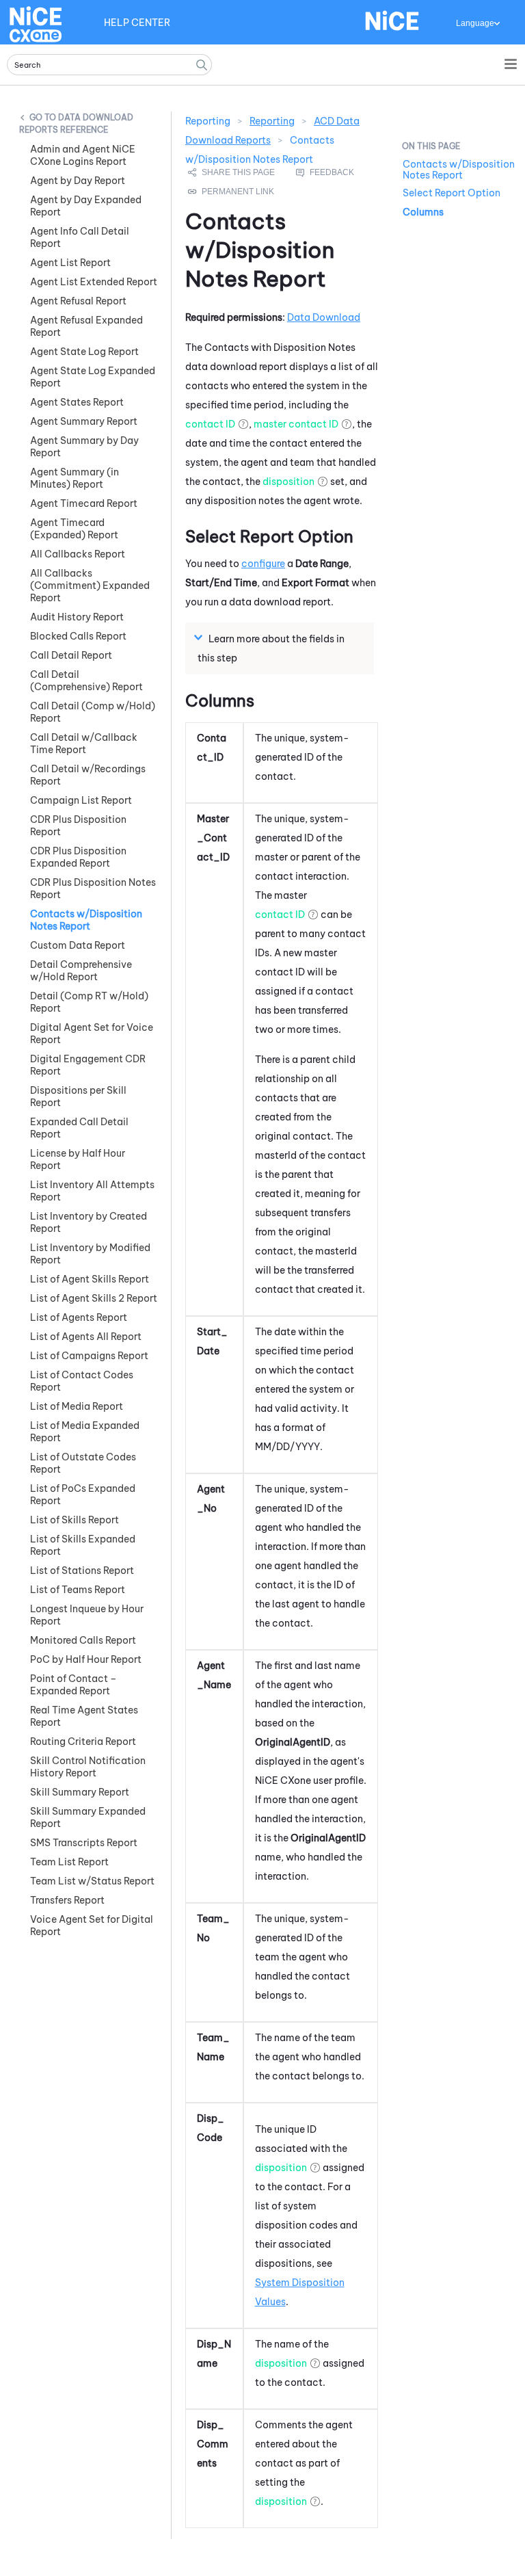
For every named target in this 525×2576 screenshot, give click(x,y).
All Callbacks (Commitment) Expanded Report (90, 586)
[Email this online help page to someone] (232, 172)
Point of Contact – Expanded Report (73, 1685)
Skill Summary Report (80, 1792)
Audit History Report (77, 617)
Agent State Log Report (84, 352)
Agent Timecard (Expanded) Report (74, 529)
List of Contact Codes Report (82, 1381)
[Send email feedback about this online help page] (340, 172)
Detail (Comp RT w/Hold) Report (89, 1002)
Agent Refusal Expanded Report (86, 326)
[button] (202, 65)
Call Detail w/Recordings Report (88, 775)
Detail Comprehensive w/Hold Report (81, 971)
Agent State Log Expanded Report (93, 377)
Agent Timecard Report (84, 503)
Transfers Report (67, 1900)
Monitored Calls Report (83, 1640)
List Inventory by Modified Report (90, 1254)
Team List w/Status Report (92, 1881)
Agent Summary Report (84, 421)
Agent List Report (70, 263)
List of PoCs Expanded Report (83, 1495)
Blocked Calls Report (78, 636)
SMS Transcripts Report (84, 1843)
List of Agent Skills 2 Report (94, 1298)
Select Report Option (452, 193)
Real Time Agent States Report (84, 1716)
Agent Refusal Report (78, 301)
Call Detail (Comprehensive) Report (86, 681)
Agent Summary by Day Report (84, 447)
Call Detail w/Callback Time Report (84, 744)
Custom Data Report (78, 945)
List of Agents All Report (86, 1337)
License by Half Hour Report (78, 1159)
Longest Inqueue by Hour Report (87, 1615)
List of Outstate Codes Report (83, 1463)
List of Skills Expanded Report (83, 1545)
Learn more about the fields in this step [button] (271, 648)
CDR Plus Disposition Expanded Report (78, 857)
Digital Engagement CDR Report (88, 1065)
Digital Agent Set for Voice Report (92, 1034)
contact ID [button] (210, 424)
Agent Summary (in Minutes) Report (75, 478)
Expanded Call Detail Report (79, 1128)
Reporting (272, 121)
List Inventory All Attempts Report (92, 1191)
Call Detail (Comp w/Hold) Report (93, 712)
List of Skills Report (75, 1520)
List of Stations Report (82, 1570)
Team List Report (69, 1862)
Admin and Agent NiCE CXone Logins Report (83, 155)
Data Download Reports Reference (76, 123)
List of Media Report (77, 1406)
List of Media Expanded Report (85, 1432)
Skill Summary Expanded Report (88, 1817)
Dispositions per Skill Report (78, 1096)
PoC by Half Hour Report (86, 1659)
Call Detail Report (71, 655)
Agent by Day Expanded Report (86, 206)
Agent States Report (77, 402)
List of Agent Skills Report (90, 1279)
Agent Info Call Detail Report (80, 237)
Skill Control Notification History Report (88, 1767)
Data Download (324, 317)
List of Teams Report (78, 1590)
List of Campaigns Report (89, 1356)
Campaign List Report (81, 800)
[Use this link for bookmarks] (232, 192)
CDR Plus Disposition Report (78, 826)
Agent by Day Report (78, 181)
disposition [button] (288, 482)
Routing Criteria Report (83, 1742)
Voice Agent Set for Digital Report (92, 1926)
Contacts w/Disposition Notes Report (86, 920)
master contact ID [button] (296, 424)
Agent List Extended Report (94, 282)
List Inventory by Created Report (89, 1222)
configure (263, 564)
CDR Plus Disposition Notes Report (93, 889)
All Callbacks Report (78, 554)
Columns (423, 212)
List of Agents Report (79, 1317)
